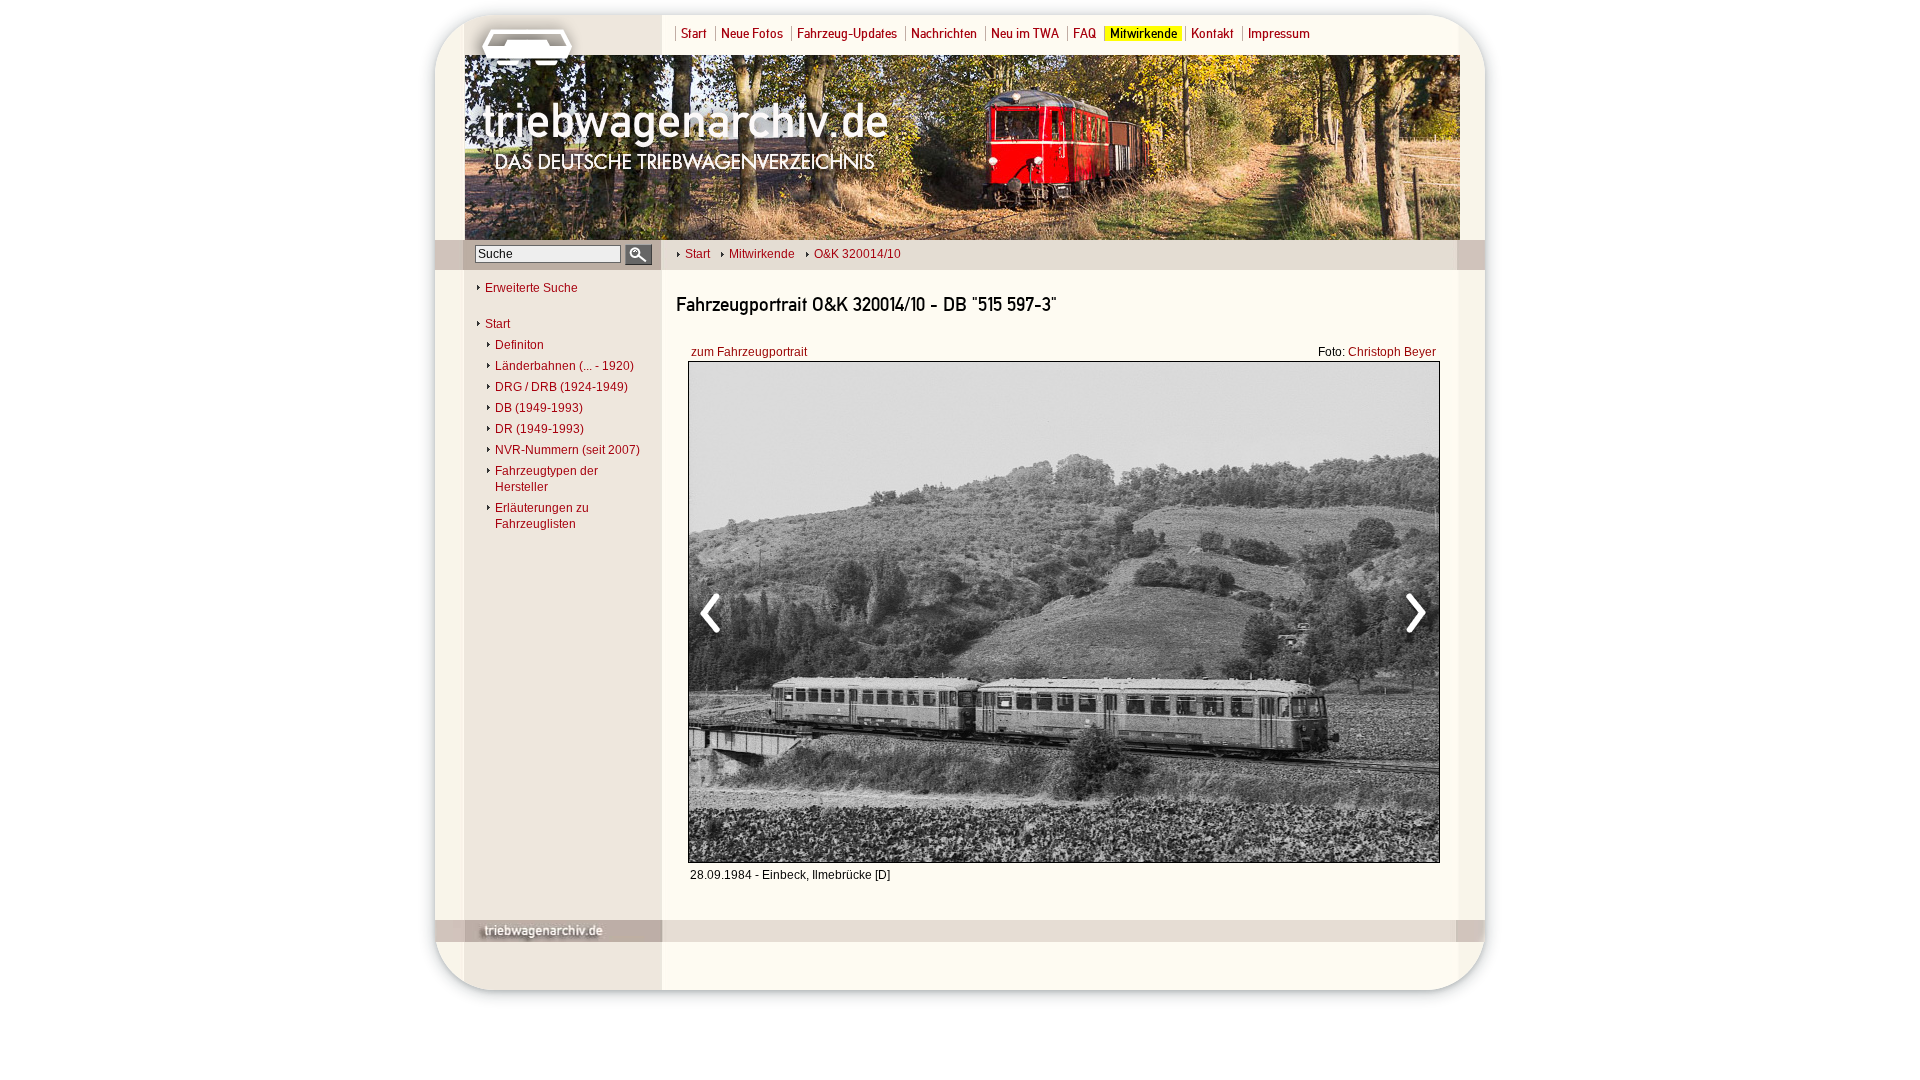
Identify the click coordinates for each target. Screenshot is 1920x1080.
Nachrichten (944, 33)
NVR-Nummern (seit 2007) (567, 450)
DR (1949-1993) (539, 429)
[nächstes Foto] (1240, 610)
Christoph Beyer (1392, 352)
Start (694, 33)
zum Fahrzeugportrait (749, 352)
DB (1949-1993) (539, 408)
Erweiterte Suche (531, 288)
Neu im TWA (1025, 33)
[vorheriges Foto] (880, 610)
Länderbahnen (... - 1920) (564, 366)
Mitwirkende (1143, 33)
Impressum (1279, 33)
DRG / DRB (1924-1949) (561, 387)
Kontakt (1212, 33)
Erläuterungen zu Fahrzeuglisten (542, 516)
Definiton (519, 345)
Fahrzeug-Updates (847, 33)
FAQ (1084, 33)
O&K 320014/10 (857, 254)
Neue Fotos (752, 33)
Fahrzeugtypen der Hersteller (546, 479)
